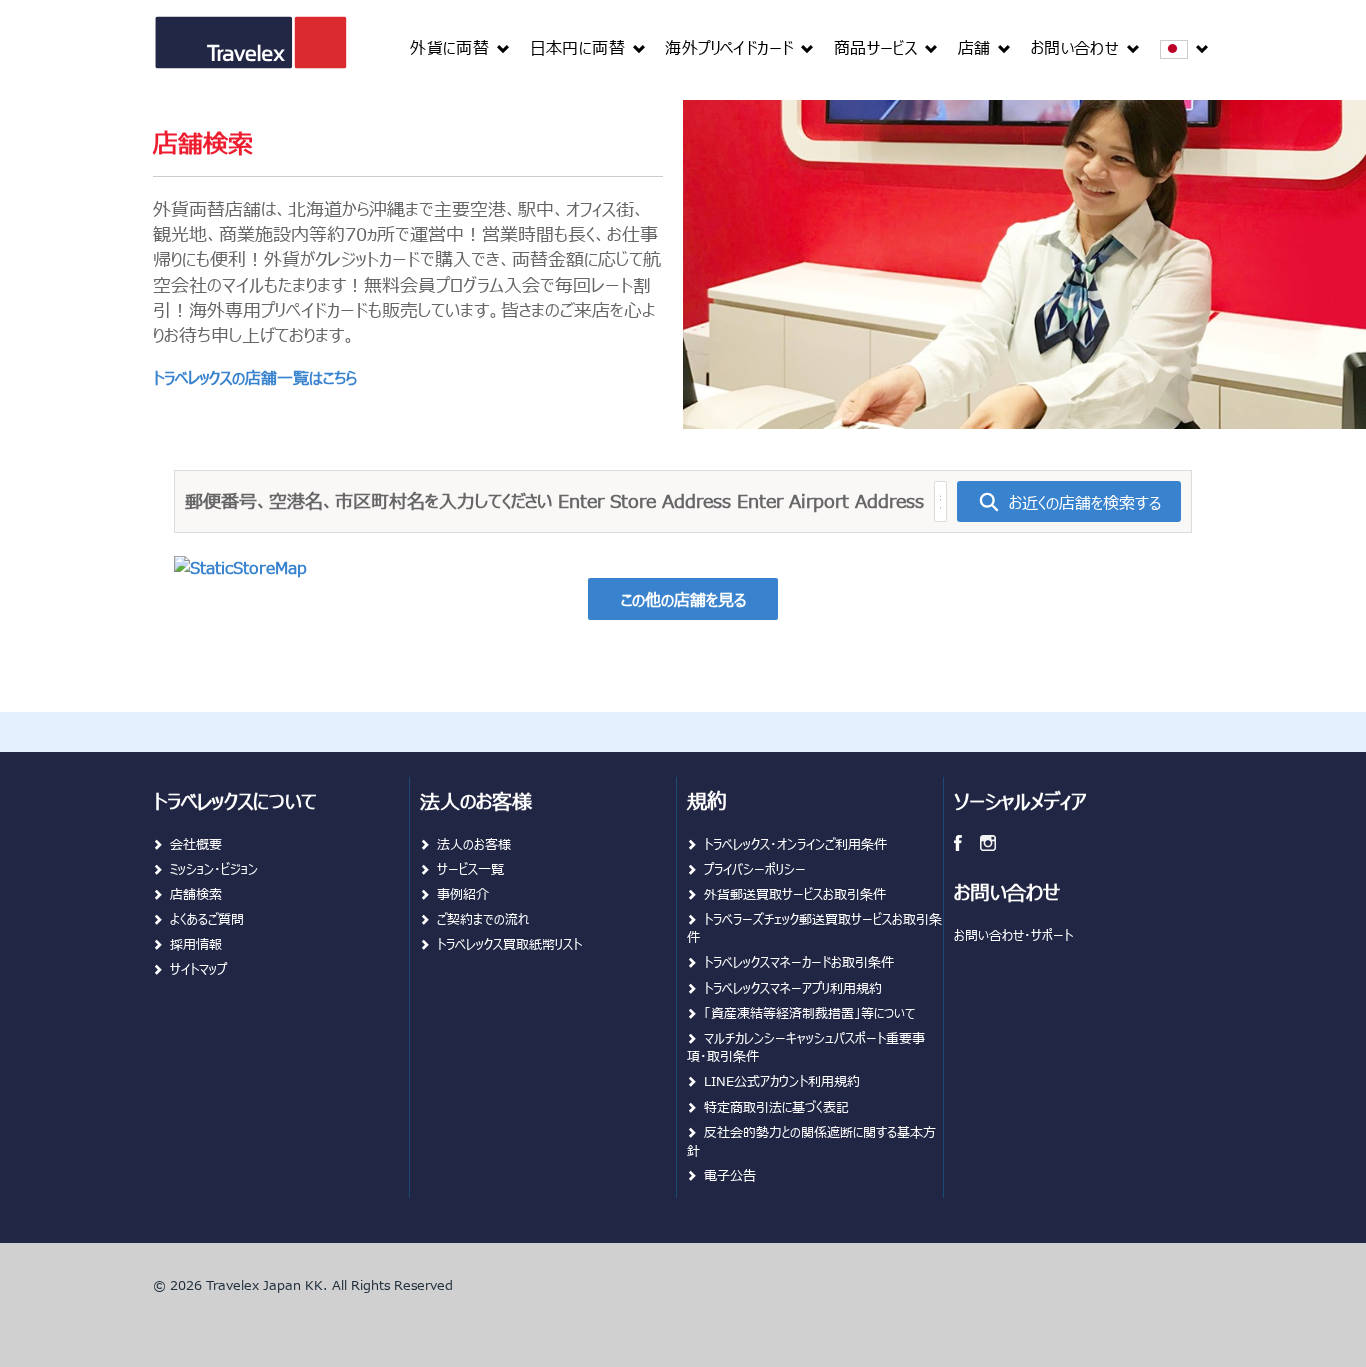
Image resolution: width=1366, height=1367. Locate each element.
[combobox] (940, 501)
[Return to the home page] (251, 52)
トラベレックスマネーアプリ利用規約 (793, 987)
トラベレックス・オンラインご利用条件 (795, 843)
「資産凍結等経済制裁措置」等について (809, 1012)
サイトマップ (198, 968)
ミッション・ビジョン (214, 868)
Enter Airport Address (830, 500)
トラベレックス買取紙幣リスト (509, 943)
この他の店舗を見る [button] (683, 599)
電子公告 (730, 1174)
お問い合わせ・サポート (1013, 934)
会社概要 (196, 843)
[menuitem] (459, 47)
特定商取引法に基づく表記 (776, 1106)
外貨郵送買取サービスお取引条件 (795, 893)
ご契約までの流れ (483, 918)
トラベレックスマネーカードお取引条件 (799, 961)
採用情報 (196, 943)
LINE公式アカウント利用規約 (782, 1080)
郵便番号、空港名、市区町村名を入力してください (368, 500)
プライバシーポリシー (755, 868)
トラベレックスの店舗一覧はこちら (255, 377)
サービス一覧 (470, 868)
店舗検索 (196, 893)
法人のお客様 (474, 843)
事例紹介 (463, 893)
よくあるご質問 (207, 918)
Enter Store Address (644, 500)
